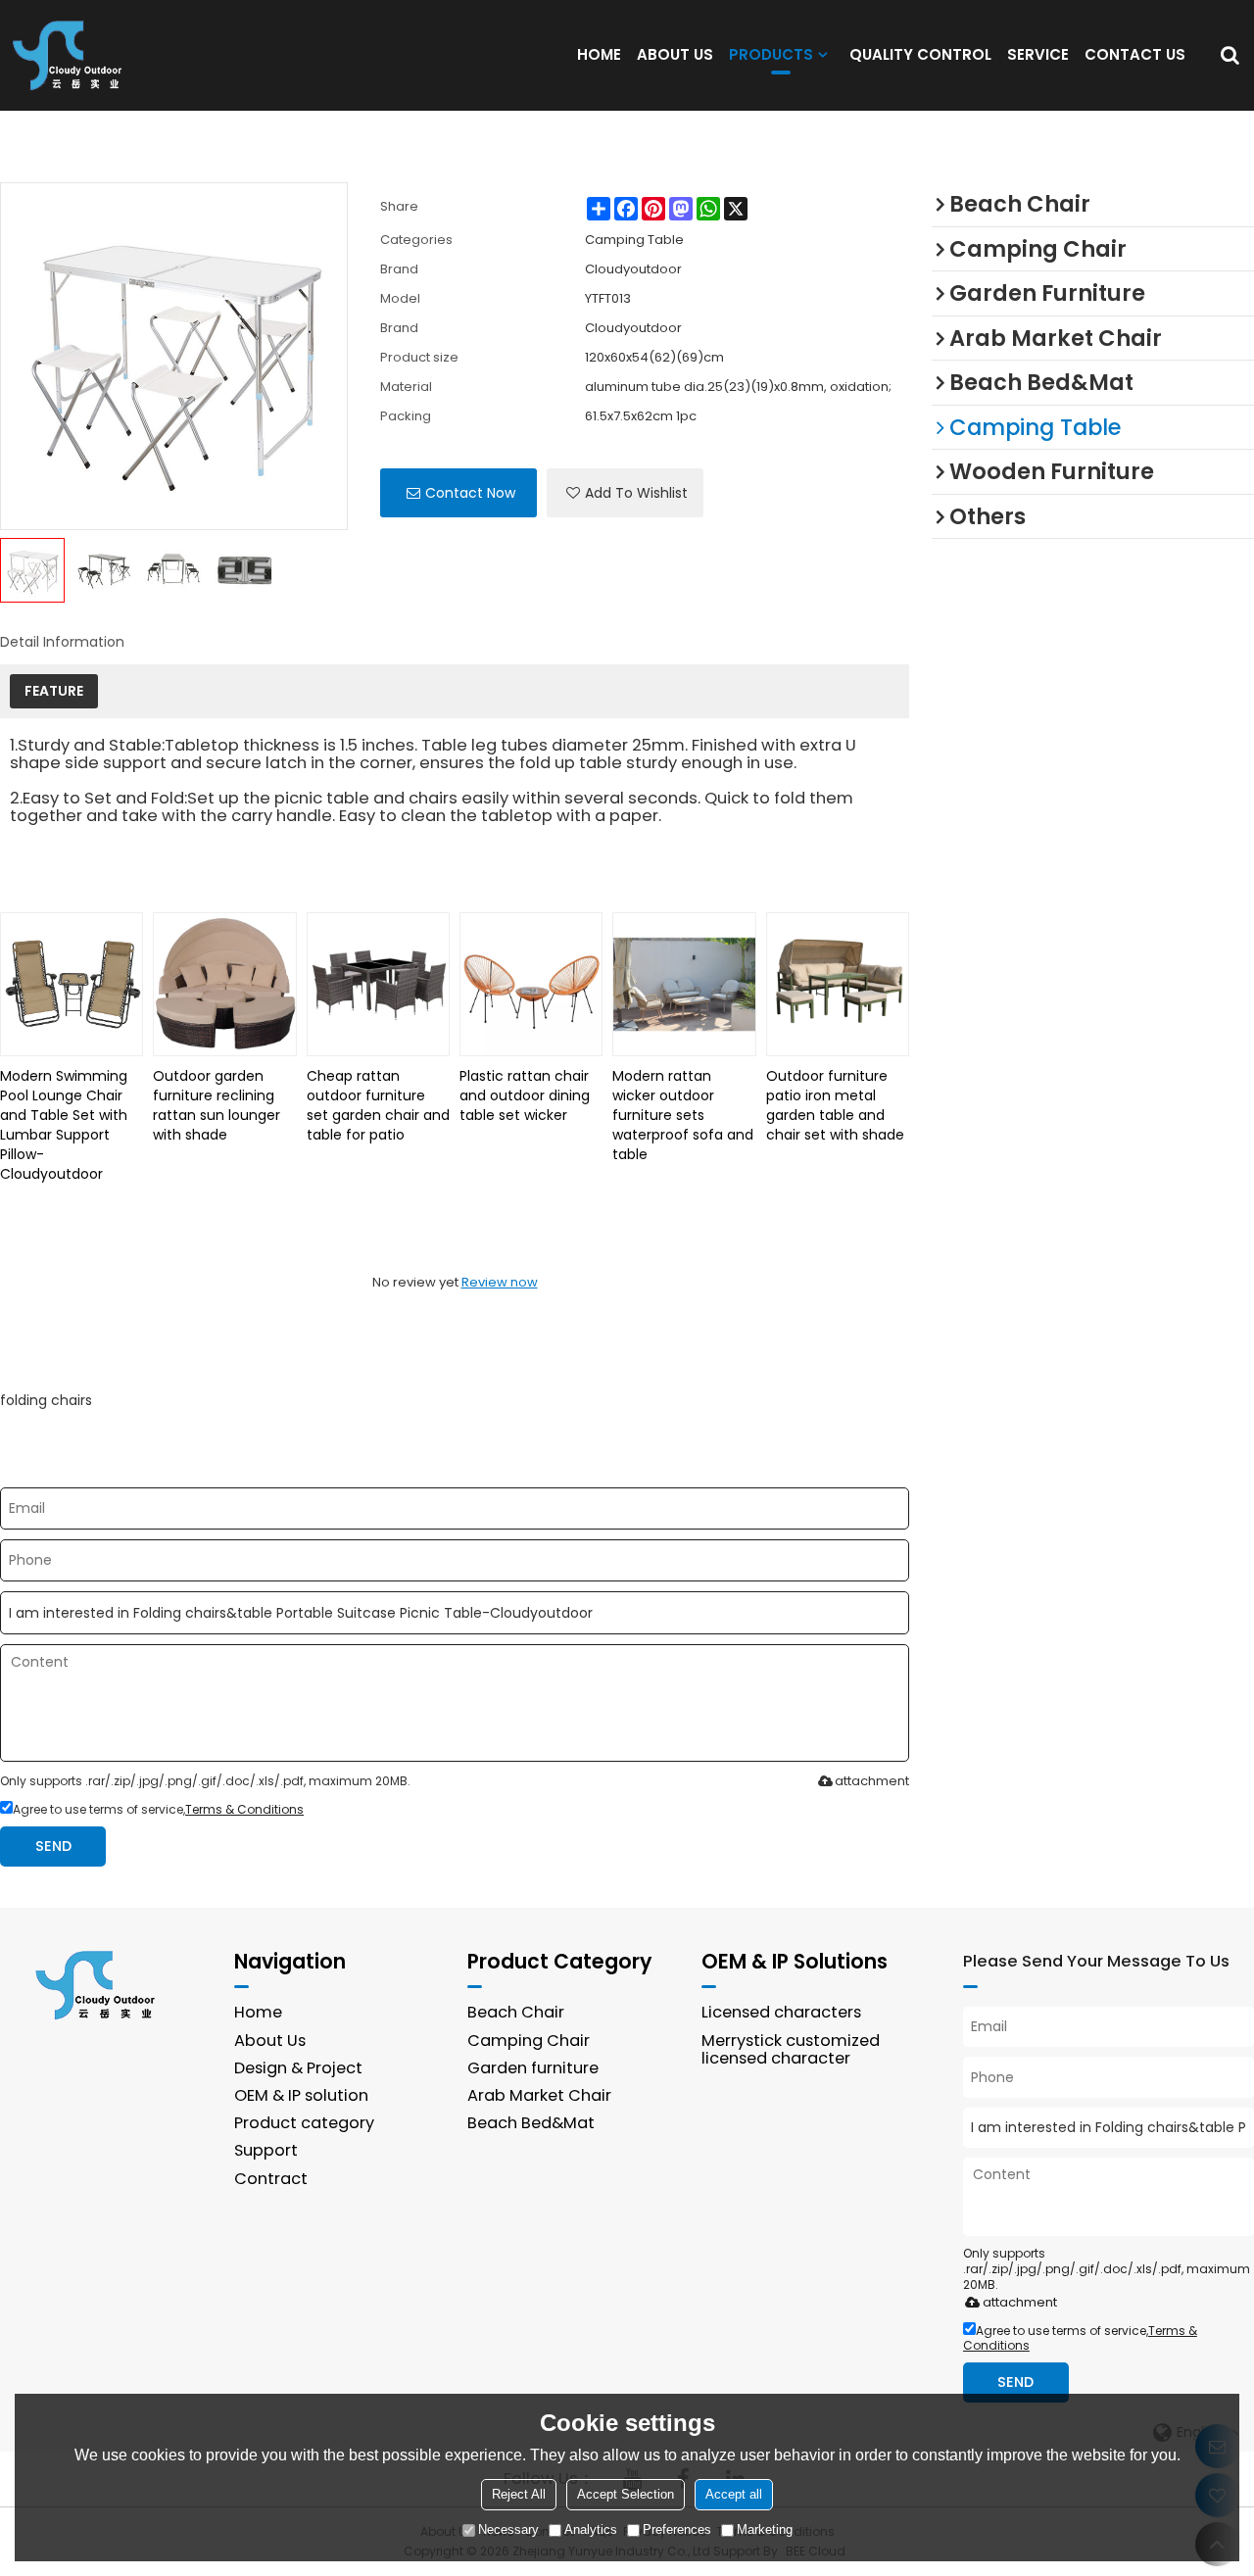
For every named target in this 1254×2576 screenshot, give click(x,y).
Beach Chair (516, 2012)
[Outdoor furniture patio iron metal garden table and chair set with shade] (838, 984)
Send (53, 1846)
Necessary (508, 2530)
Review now (500, 1282)
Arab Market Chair (539, 2095)
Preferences (677, 2530)
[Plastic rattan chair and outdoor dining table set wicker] (531, 984)
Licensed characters (781, 2012)
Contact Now (470, 493)
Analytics (591, 2530)
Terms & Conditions (244, 1809)
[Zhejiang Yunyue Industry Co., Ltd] (73, 55)
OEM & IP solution (301, 2095)
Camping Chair (529, 2041)
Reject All (519, 2495)
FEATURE (54, 691)
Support (266, 2150)
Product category (304, 2123)
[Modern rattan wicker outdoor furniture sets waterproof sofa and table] (684, 984)
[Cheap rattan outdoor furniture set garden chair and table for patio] (378, 984)
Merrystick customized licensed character (791, 2049)
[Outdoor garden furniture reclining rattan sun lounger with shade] (224, 984)
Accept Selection (626, 2495)
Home (258, 2012)
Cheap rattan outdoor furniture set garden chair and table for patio (378, 1105)
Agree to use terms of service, (158, 1809)
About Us (270, 2041)
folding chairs (46, 1400)
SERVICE (1038, 54)
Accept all (734, 2495)
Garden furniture (533, 2068)
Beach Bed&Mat (531, 2123)
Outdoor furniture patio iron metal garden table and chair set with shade (835, 1105)
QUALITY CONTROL (920, 54)
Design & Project (298, 2068)
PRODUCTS (771, 54)
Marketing (765, 2530)
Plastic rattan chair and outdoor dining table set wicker (525, 1095)
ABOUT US (675, 54)
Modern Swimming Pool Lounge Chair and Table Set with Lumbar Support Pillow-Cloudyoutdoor (64, 1125)
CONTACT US (1135, 54)
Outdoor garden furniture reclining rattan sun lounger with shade (217, 1105)
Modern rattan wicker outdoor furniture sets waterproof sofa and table (683, 1115)
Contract (271, 2179)
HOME (599, 54)
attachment (872, 1781)
